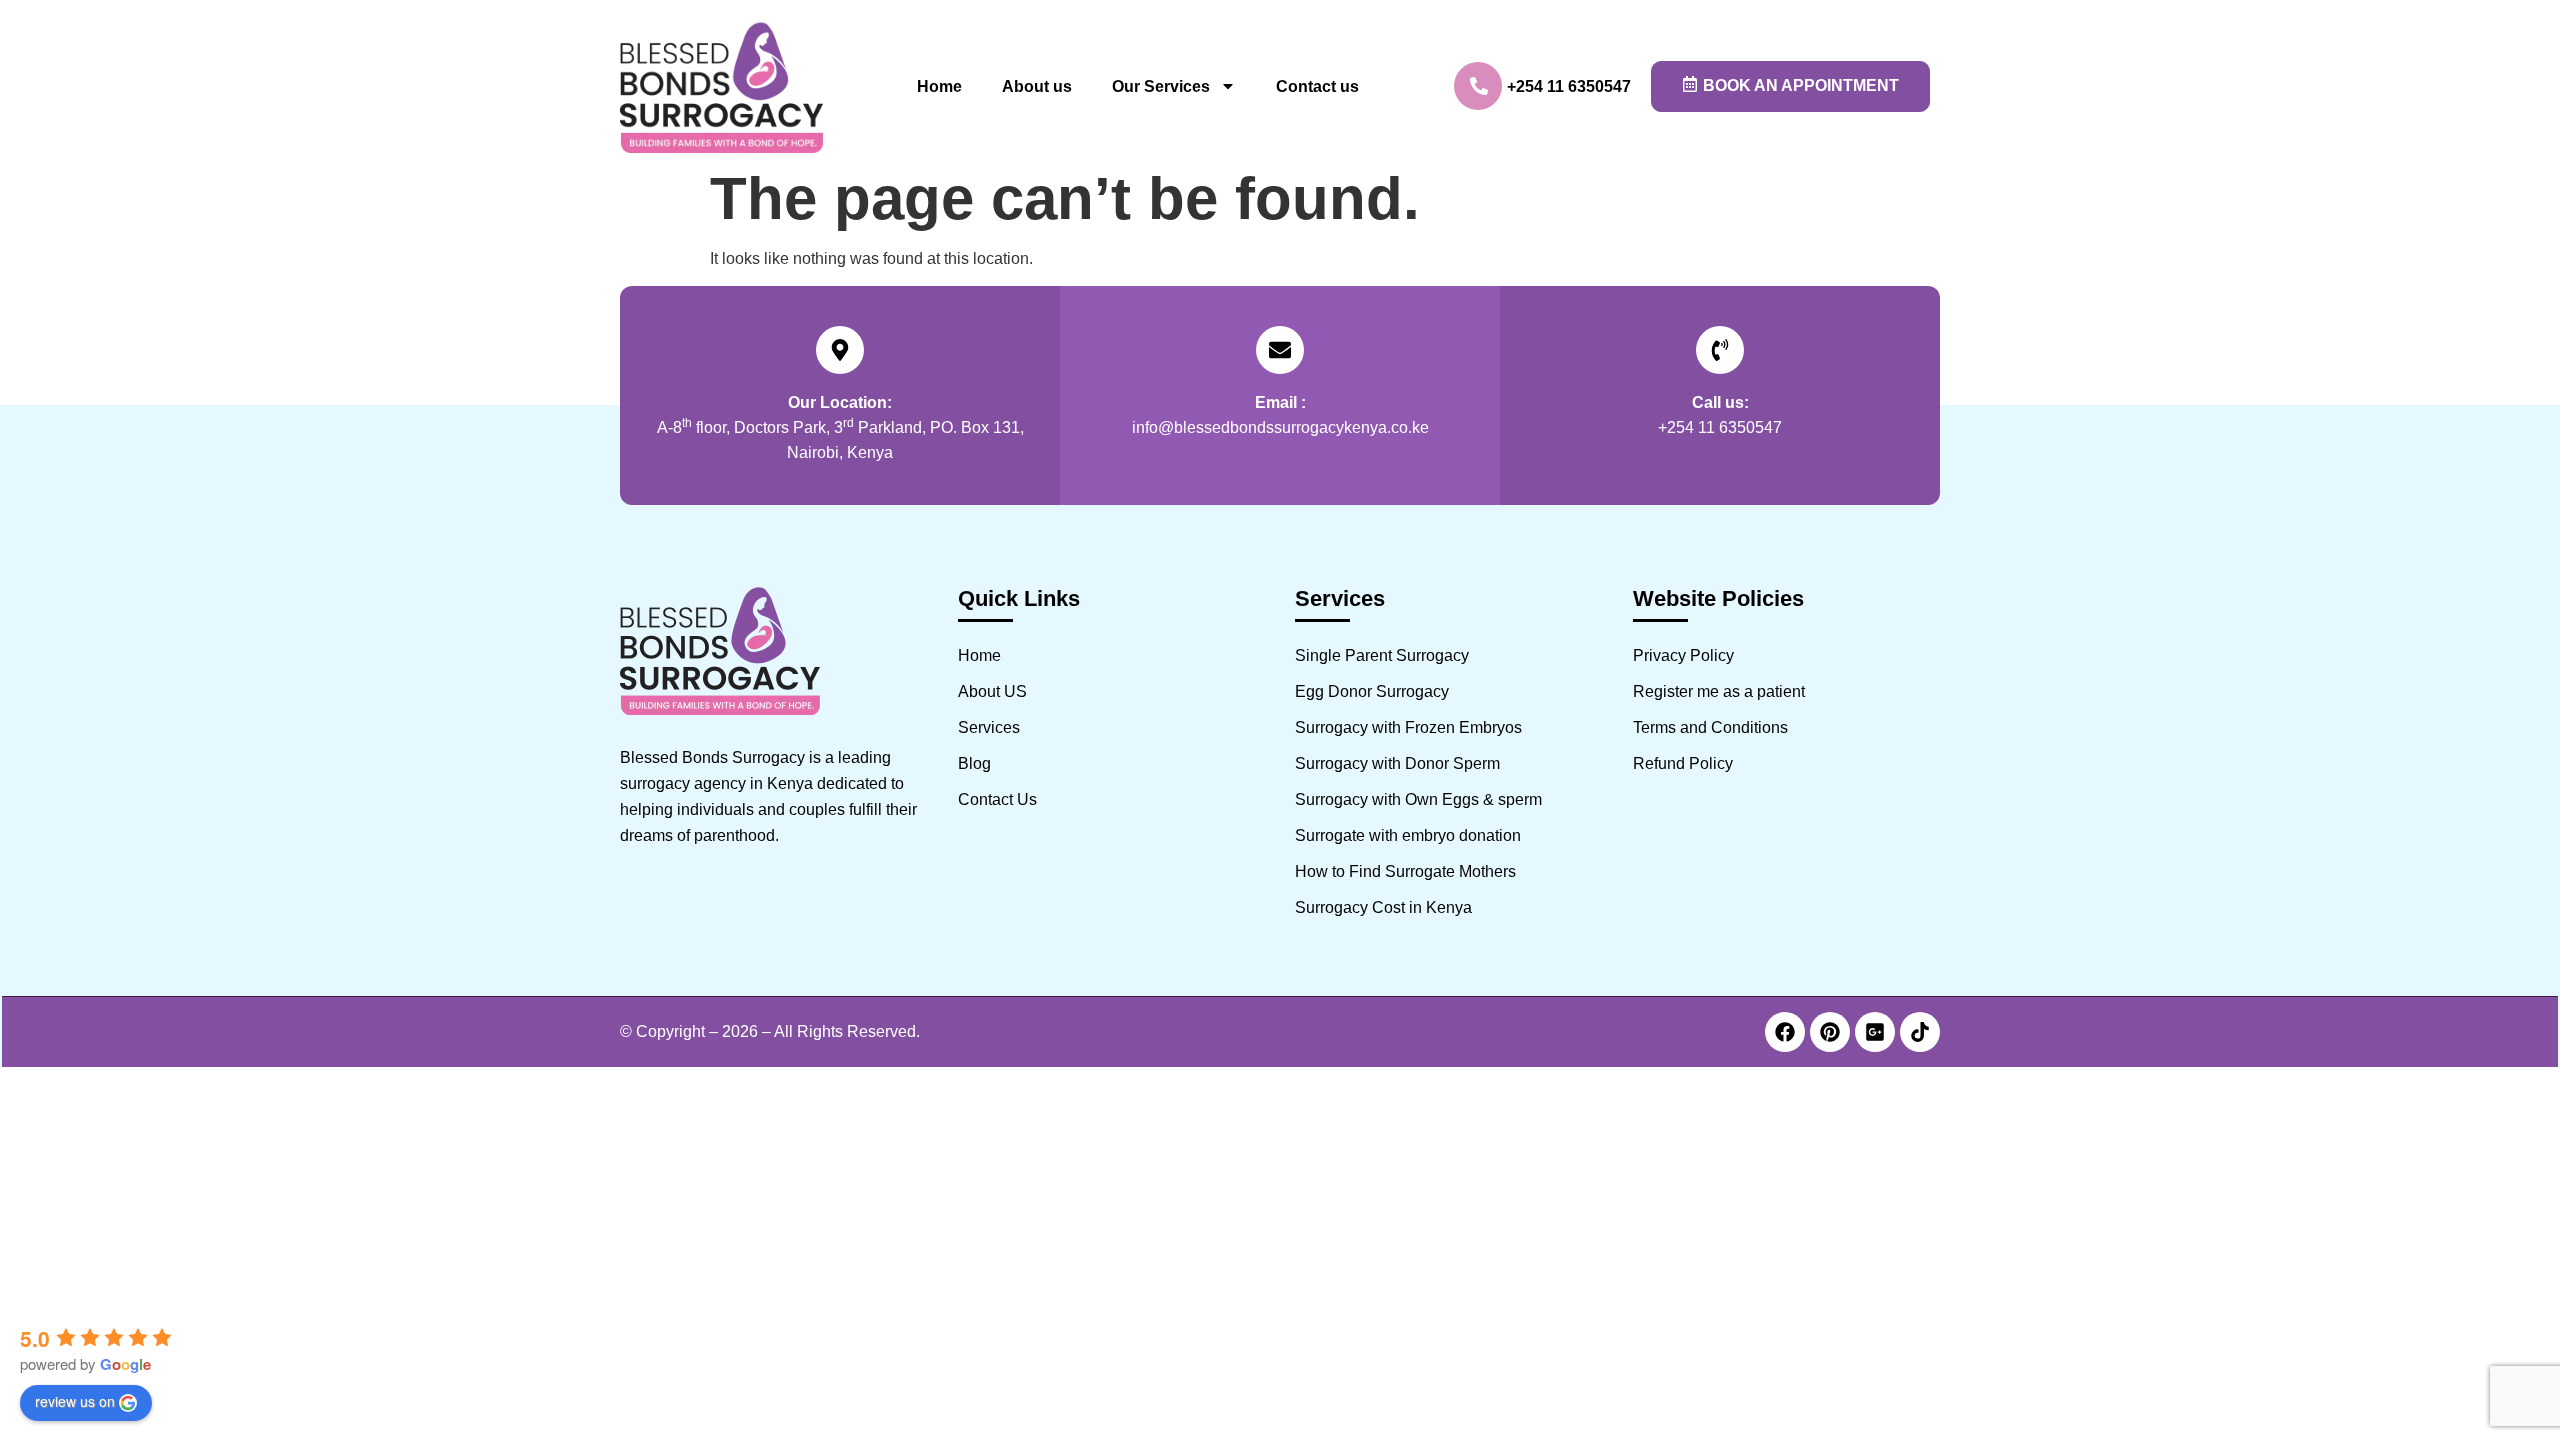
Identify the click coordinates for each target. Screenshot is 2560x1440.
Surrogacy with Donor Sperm (1397, 763)
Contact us (1317, 86)
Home (939, 86)
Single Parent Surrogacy (1382, 655)
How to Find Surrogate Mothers (1405, 871)
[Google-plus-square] (1875, 1032)
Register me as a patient (1719, 691)
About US (992, 691)
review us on (75, 1401)
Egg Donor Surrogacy (1372, 691)
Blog (974, 763)
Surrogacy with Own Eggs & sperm (1418, 799)
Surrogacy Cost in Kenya (1383, 907)
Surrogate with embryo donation (1408, 835)
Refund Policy (1683, 763)
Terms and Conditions (1710, 727)
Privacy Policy (1683, 655)
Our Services (1161, 86)
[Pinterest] (1830, 1032)
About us (1037, 86)
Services (989, 727)
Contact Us (997, 799)
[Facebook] (1785, 1032)
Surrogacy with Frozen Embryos (1408, 727)
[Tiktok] (1920, 1032)
